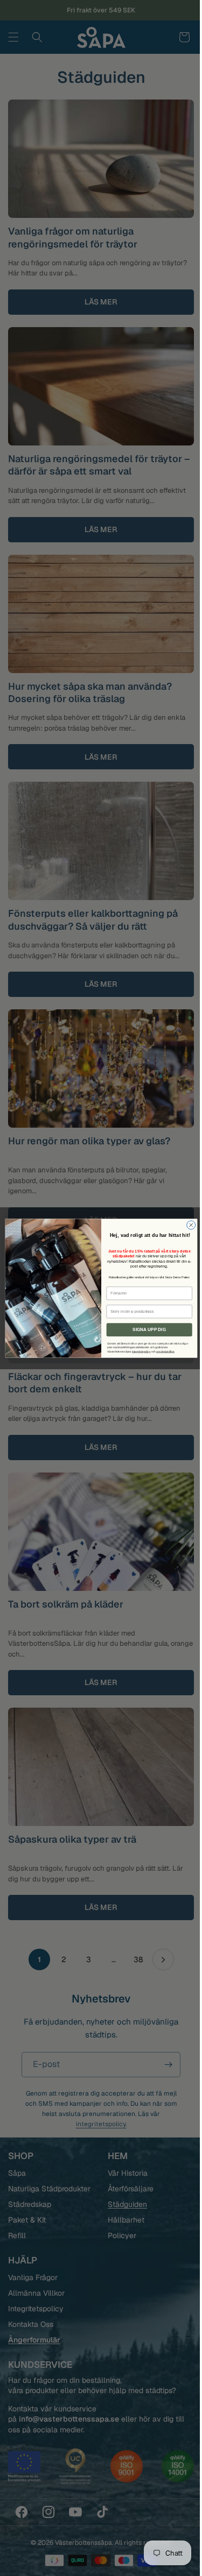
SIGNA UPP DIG (145, 1329)
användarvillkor (161, 1351)
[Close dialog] (187, 1225)
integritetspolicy (137, 1351)
